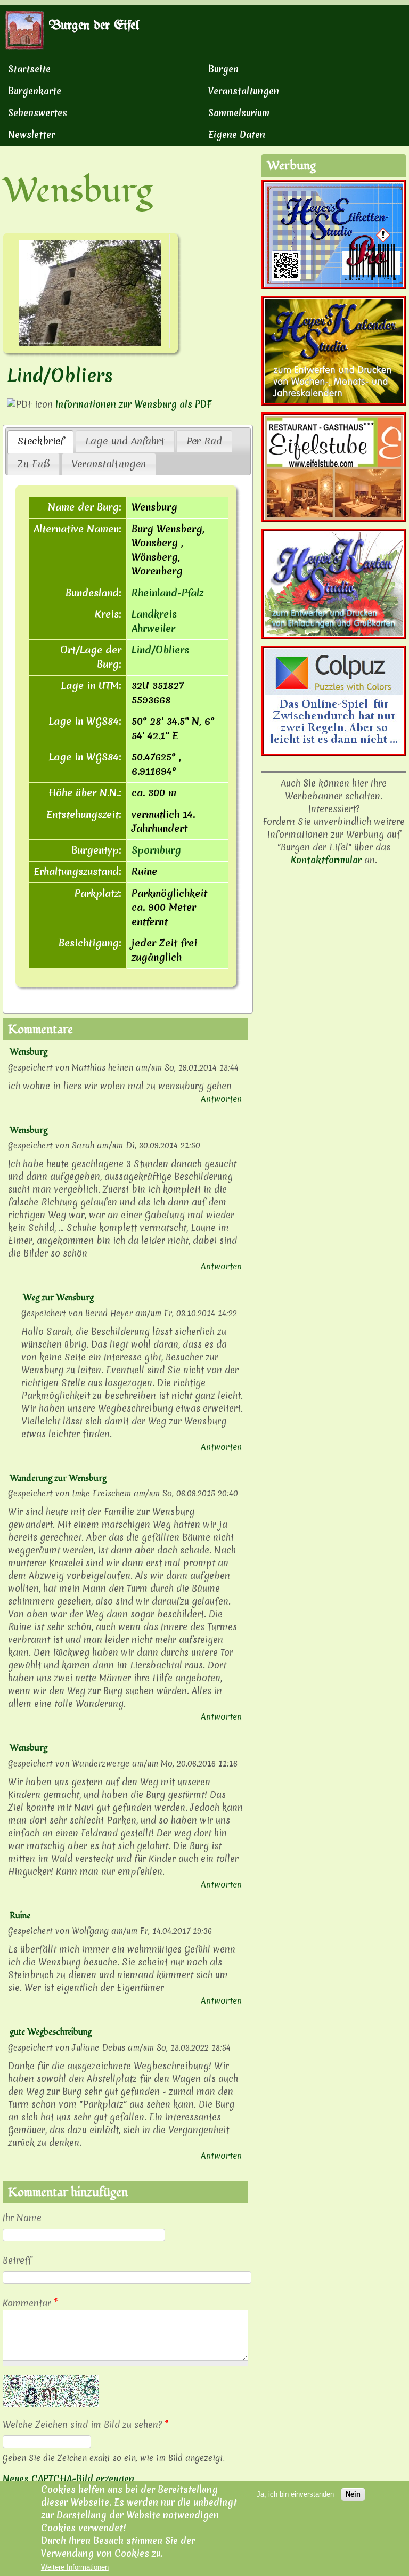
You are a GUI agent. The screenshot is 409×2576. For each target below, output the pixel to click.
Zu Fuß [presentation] (34, 464)
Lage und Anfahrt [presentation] (125, 441)
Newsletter (31, 135)
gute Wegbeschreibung (51, 2032)
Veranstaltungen (244, 91)
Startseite (29, 69)
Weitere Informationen (75, 2567)
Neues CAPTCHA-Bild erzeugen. (69, 2479)
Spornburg (156, 850)
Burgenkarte (35, 91)
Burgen (223, 69)
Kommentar (30, 2303)
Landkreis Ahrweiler (154, 621)
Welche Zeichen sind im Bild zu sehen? (86, 2424)
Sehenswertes (38, 113)
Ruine (20, 1916)
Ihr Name (22, 2218)
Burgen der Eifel (94, 26)
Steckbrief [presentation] (41, 441)
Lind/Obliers (60, 376)
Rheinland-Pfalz (167, 593)
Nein (353, 2494)
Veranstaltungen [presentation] (109, 464)
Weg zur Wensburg (58, 1298)
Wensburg (28, 1052)
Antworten (221, 1099)
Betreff (17, 2260)
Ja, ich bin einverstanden (295, 2494)
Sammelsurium (239, 113)
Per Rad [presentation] (204, 441)
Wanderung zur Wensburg (58, 1478)
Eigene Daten (237, 135)
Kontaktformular (326, 860)
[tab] (40, 441)
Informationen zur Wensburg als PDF (133, 404)
